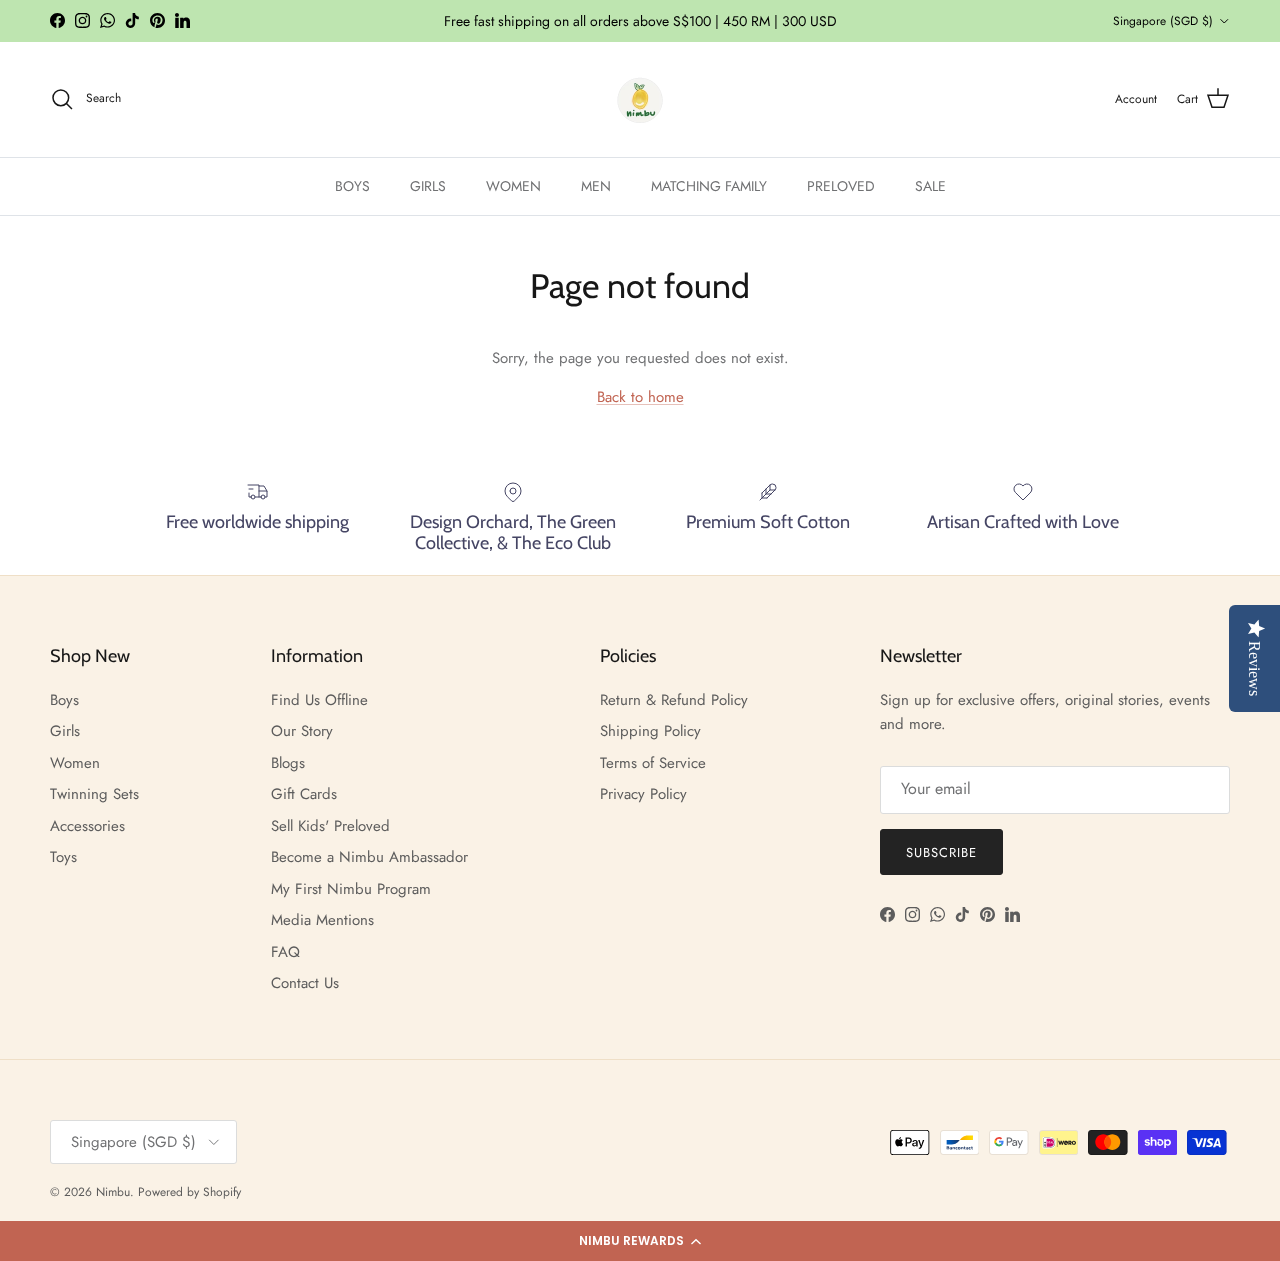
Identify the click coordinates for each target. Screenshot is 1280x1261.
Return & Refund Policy (674, 700)
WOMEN (513, 186)
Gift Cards (304, 794)
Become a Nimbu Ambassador (369, 857)
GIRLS (428, 186)
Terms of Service (653, 763)
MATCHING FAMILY (709, 186)
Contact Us (305, 983)
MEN (596, 186)
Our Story (302, 731)
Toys (63, 857)
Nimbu (113, 1192)
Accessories (87, 826)
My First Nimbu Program (351, 889)
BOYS (352, 186)
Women (75, 763)
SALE (930, 186)
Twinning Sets (94, 794)
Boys (64, 700)
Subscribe (941, 852)
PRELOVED (841, 186)
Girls (65, 731)
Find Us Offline (319, 700)
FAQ (285, 952)
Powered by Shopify (189, 1192)
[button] (640, 1241)
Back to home (640, 397)
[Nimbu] (640, 99)
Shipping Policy (650, 731)
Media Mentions (322, 920)
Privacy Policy (643, 794)
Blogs (288, 763)
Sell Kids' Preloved (330, 826)
